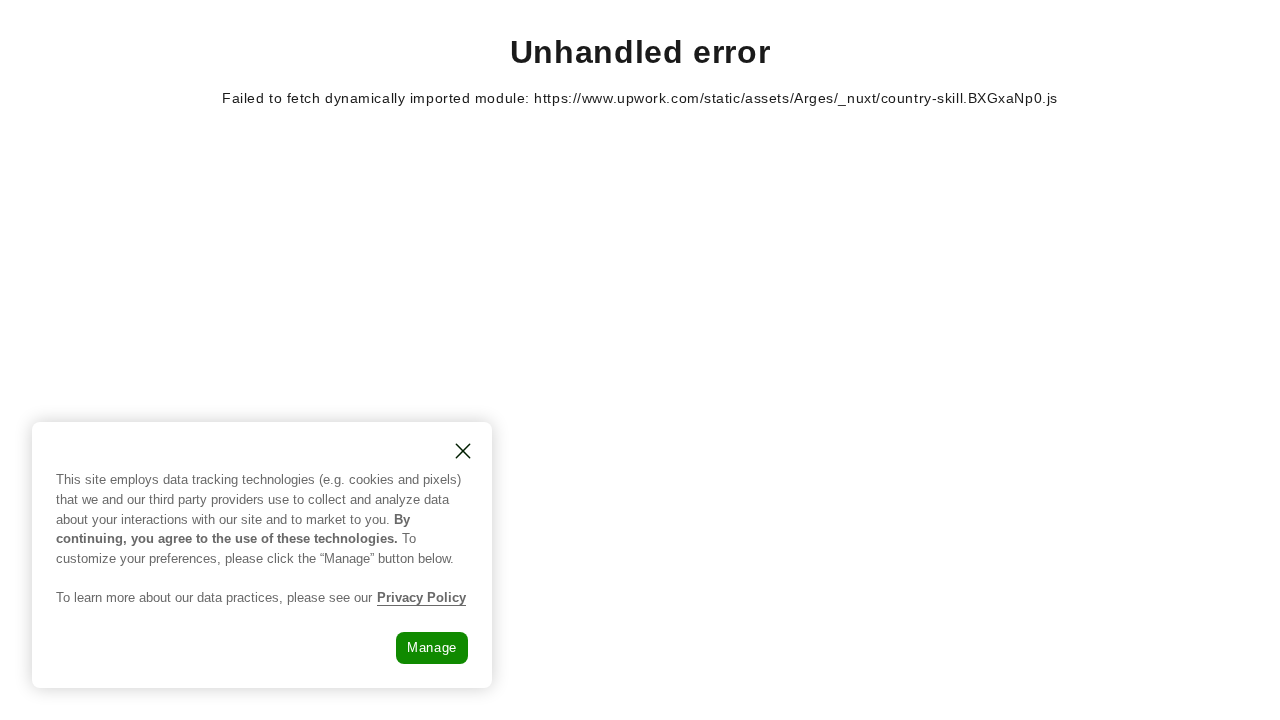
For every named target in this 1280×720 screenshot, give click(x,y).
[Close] (463, 451)
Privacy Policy (421, 597)
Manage (432, 647)
